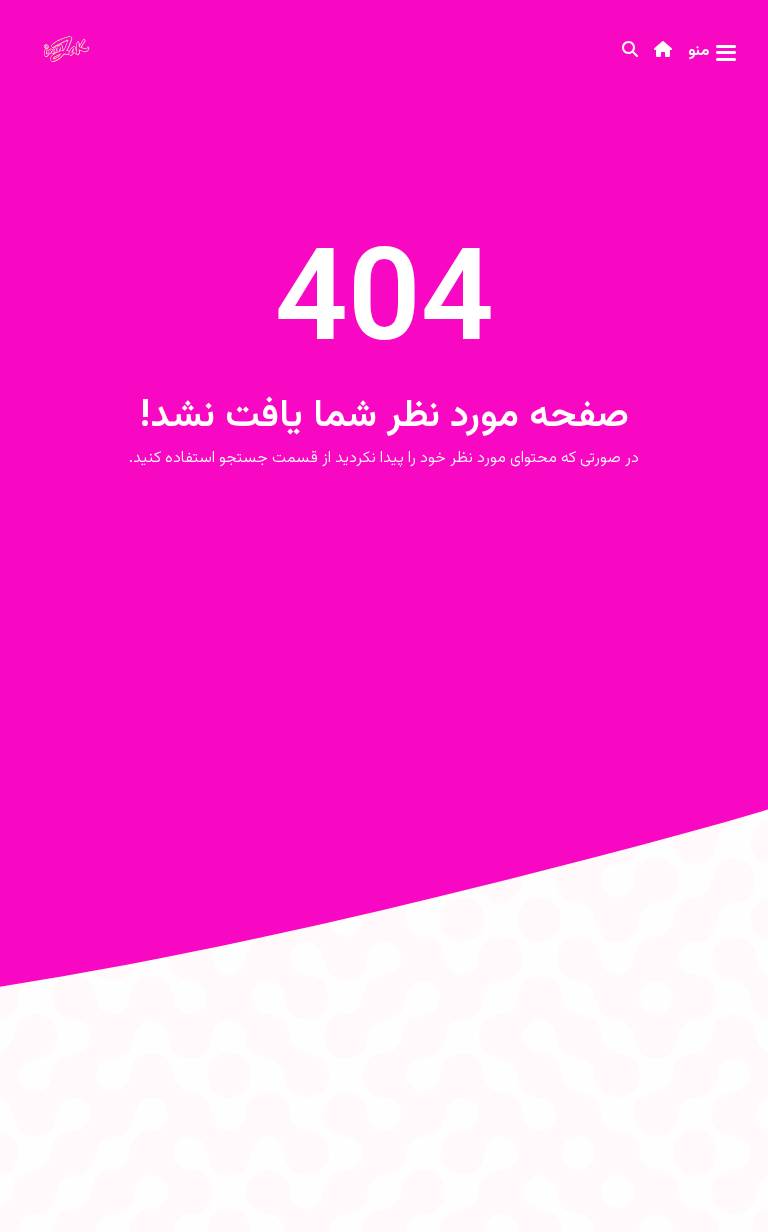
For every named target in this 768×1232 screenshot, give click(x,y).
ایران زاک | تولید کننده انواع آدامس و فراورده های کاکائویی (74, 51)
